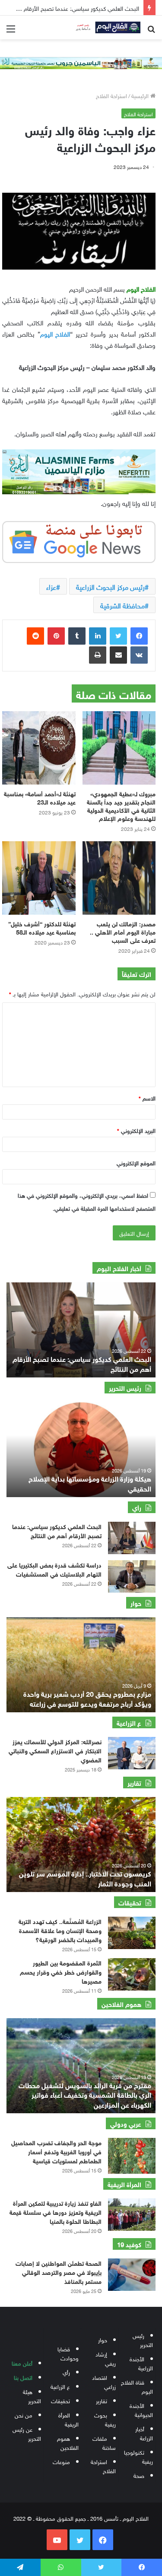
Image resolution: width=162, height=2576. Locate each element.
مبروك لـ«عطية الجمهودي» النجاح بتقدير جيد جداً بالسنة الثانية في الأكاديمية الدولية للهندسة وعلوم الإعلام (121, 805)
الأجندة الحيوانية (141, 2410)
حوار (103, 2339)
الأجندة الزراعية (141, 2363)
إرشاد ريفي (106, 2358)
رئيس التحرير (143, 2340)
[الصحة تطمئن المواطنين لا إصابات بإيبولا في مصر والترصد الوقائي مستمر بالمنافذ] (132, 2275)
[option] (81, 1330)
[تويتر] (118, 636)
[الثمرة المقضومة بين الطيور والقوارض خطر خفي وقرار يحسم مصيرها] (132, 1974)
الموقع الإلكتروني (136, 1162)
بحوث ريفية (105, 2419)
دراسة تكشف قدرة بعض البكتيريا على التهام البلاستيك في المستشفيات (54, 1569)
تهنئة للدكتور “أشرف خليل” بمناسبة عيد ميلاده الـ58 (42, 927)
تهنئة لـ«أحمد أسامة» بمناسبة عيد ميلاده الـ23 (40, 797)
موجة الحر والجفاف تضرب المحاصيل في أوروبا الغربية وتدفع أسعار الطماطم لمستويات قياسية (56, 2151)
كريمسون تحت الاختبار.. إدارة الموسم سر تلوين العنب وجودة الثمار (85, 1878)
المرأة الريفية (68, 2419)
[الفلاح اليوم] (106, 27)
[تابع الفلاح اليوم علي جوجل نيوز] (79, 540)
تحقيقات (60, 2400)
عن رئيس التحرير (27, 2433)
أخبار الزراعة (144, 2433)
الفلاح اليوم (55, 333)
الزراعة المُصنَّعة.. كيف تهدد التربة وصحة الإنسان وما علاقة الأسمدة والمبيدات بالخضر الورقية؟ (60, 1930)
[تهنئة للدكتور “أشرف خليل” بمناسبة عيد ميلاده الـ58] (39, 878)
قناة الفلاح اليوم (137, 2386)
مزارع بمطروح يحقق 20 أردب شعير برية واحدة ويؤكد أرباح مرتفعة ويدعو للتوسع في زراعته (87, 1698)
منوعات (61, 2461)
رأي (66, 2372)
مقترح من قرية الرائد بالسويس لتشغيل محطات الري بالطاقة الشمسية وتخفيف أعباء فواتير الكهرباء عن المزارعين (85, 2094)
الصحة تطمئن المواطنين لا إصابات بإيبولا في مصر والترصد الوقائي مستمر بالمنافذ (59, 2272)
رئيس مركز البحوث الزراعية (110, 586)
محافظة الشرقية (122, 605)
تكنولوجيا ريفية (138, 2456)
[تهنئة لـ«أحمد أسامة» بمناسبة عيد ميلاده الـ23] (39, 748)
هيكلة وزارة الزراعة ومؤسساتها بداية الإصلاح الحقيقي (90, 1483)
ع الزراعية (60, 2386)
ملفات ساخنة (104, 2442)
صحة (139, 2475)
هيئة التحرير (32, 2396)
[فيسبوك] (139, 636)
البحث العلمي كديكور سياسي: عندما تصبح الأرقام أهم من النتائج (82, 1363)
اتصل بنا (23, 2377)
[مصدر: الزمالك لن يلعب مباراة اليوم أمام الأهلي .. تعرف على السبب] (119, 878)
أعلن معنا (22, 2363)
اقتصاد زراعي (104, 2382)
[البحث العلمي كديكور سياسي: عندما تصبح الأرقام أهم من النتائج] (132, 1538)
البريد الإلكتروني (136, 1130)
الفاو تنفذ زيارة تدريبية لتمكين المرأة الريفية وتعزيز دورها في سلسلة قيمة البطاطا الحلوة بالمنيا (56, 2212)
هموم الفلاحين (68, 2442)
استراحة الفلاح (111, 95)
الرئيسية (141, 95)
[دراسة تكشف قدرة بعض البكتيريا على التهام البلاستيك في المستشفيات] (132, 1576)
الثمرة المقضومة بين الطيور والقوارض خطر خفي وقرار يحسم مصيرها (61, 1971)
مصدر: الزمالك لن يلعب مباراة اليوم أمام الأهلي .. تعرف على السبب (123, 931)
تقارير (102, 2400)
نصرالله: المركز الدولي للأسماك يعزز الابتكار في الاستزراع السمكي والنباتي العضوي (55, 1750)
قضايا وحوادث (68, 2353)
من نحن (24, 2415)
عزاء (51, 586)
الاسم (147, 1098)
